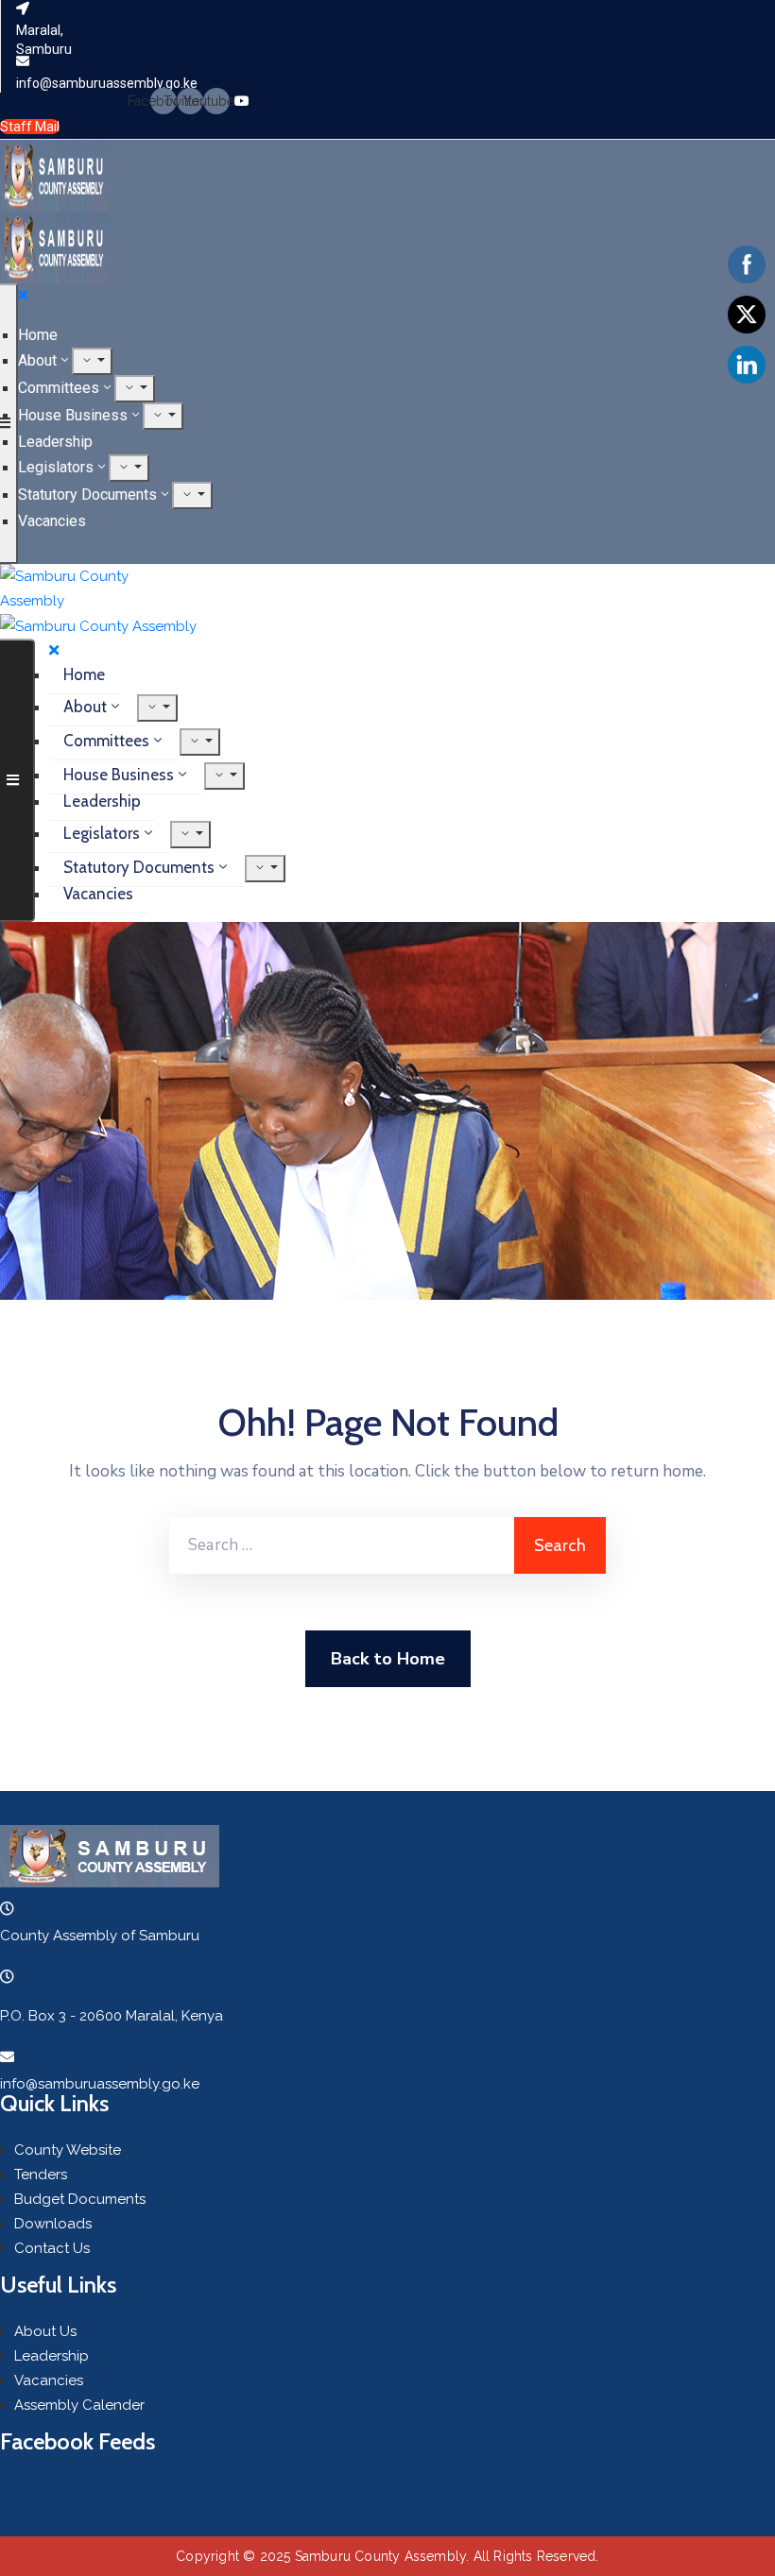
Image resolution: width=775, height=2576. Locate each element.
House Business (73, 415)
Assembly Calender (79, 2405)
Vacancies (52, 521)
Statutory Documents (87, 495)
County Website (68, 2150)
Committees (59, 388)
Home (38, 335)
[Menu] (92, 361)
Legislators (56, 467)
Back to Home (388, 1659)
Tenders (41, 2175)
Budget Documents (80, 2199)
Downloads (53, 2224)
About (37, 360)
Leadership (55, 442)
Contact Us (52, 2248)
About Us (45, 2331)
